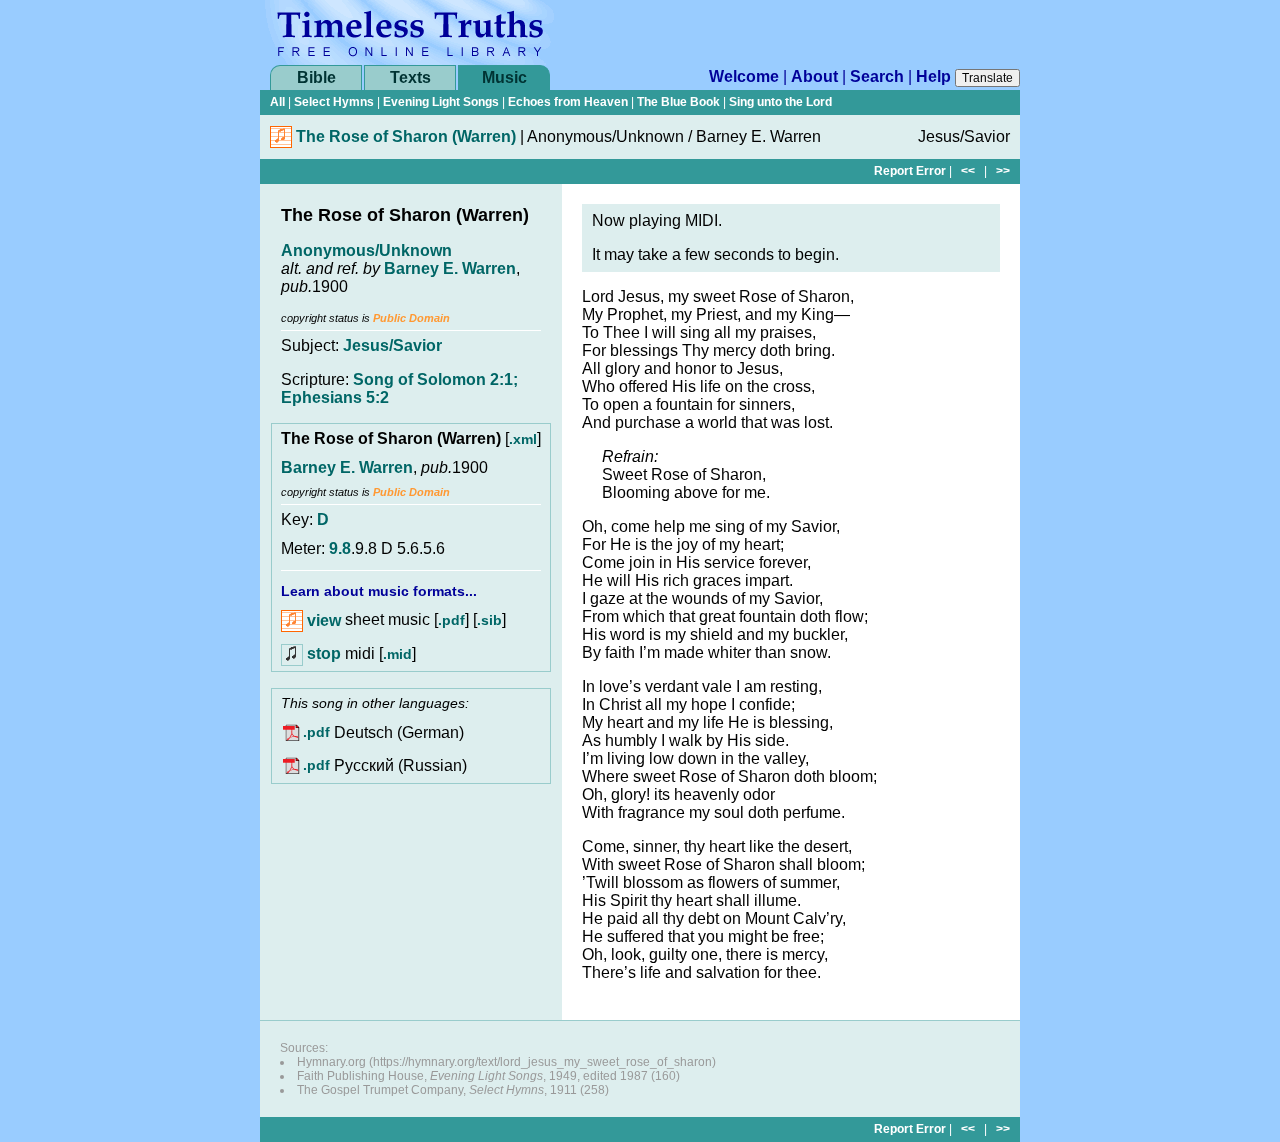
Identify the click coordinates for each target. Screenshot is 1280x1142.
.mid (397, 654)
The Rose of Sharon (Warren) (406, 136)
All (277, 102)
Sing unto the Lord (780, 102)
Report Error (910, 171)
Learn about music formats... (379, 591)
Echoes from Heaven (568, 102)
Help (933, 76)
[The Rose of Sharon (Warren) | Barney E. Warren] (281, 142)
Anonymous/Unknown (366, 250)
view (322, 620)
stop (324, 653)
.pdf (451, 621)
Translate (987, 78)
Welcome (744, 76)
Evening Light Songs (441, 102)
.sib (489, 621)
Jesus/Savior (392, 345)
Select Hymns (334, 102)
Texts (410, 77)
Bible (316, 77)
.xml (523, 439)
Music (504, 77)
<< (968, 171)
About (814, 76)
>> (1003, 171)
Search (877, 76)
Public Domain (411, 318)
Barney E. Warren (450, 268)
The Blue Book (678, 102)
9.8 (340, 548)
